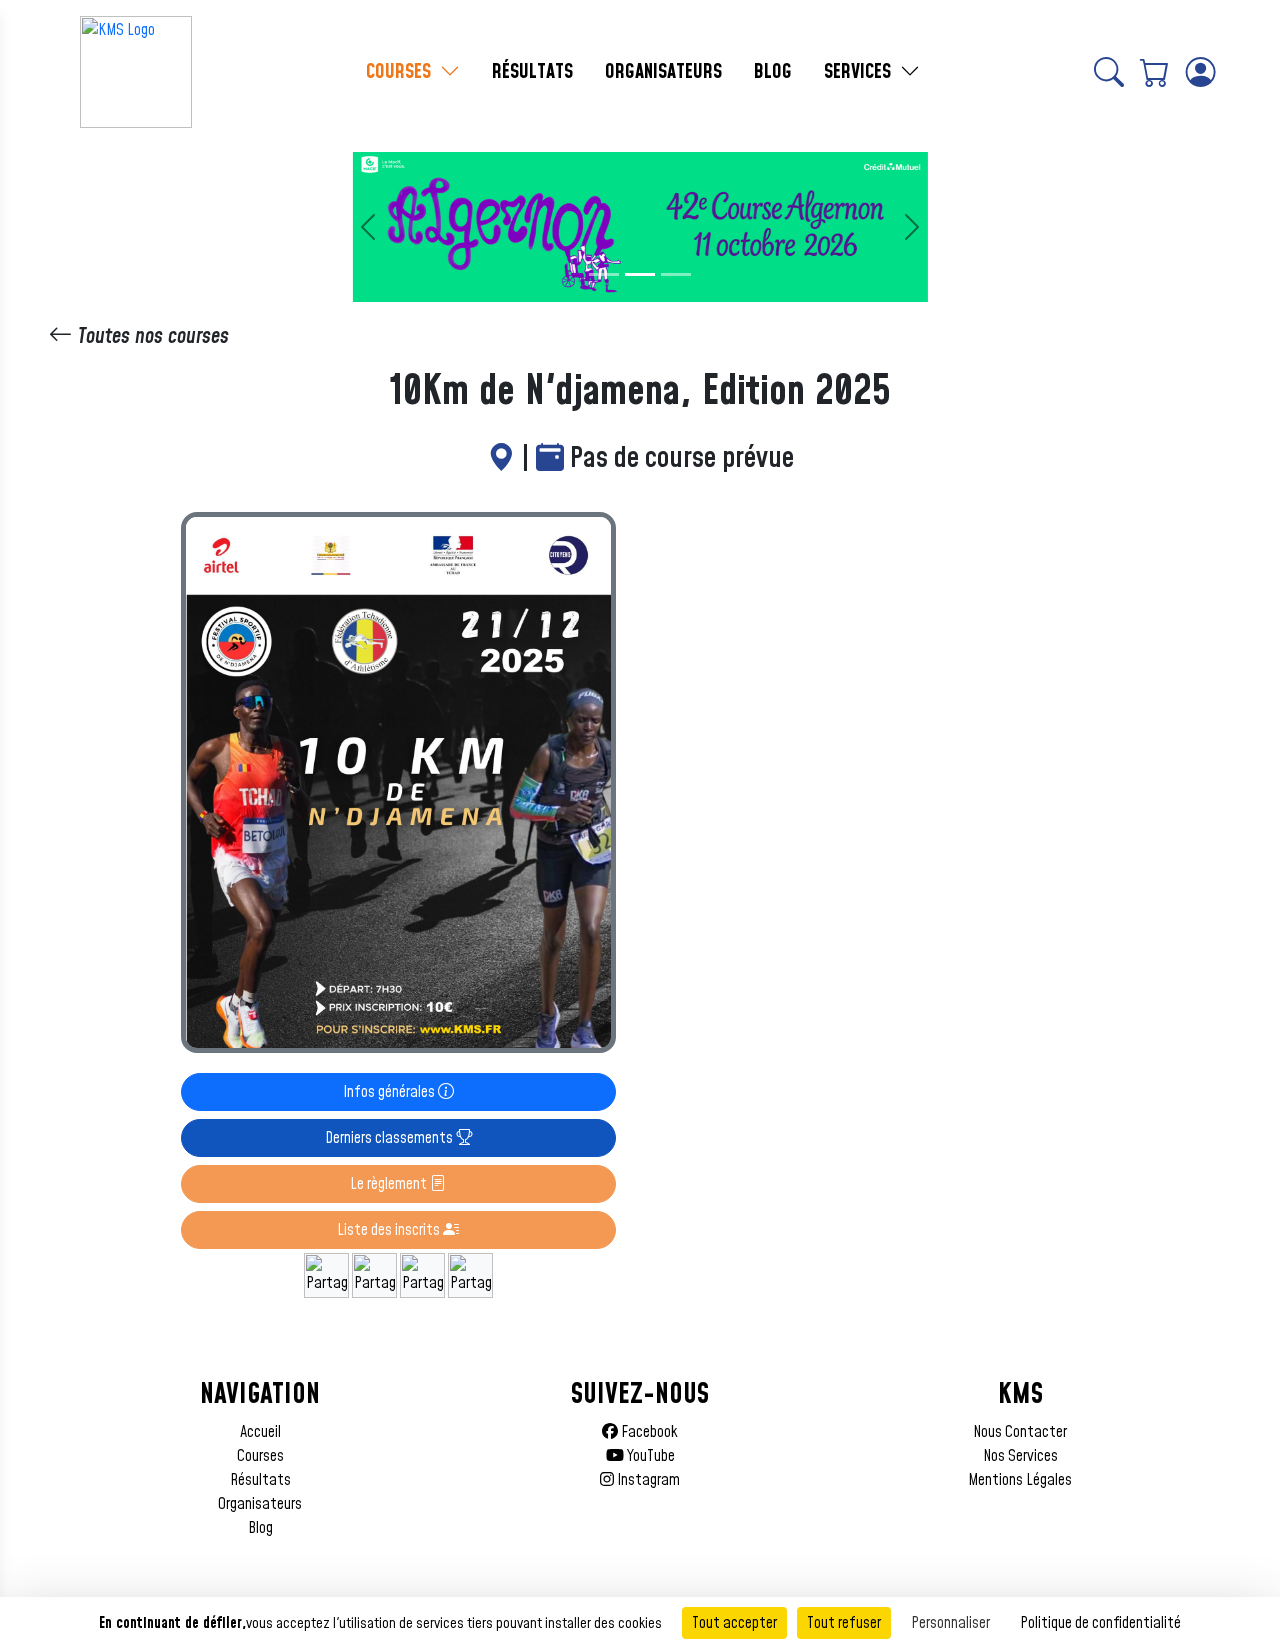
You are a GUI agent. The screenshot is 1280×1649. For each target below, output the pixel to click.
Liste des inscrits (390, 1230)
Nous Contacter (1020, 1432)
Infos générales (390, 1092)
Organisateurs (260, 1504)
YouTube (649, 1456)
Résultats (260, 1480)
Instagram (647, 1480)
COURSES (401, 72)
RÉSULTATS (532, 72)
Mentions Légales (1020, 1480)
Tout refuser (844, 1623)
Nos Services (1020, 1456)
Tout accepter (734, 1623)
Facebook (648, 1432)
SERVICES (860, 72)
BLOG (773, 72)
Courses (260, 1456)
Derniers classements (390, 1138)
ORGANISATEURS (663, 72)
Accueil (260, 1432)
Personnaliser (950, 1623)
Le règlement (390, 1184)
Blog (260, 1528)
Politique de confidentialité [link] (1100, 1623)
